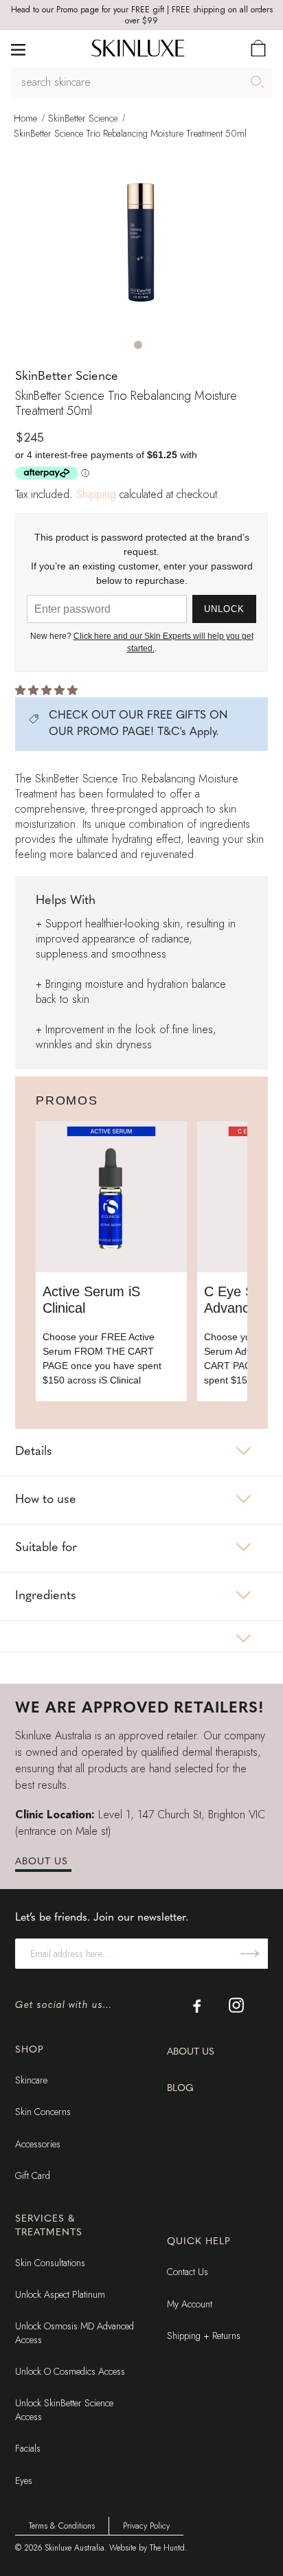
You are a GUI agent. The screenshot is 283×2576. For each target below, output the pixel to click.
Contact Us (188, 2272)
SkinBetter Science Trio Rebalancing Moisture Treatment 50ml (130, 133)
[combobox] (141, 82)
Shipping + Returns (204, 2336)
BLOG (180, 2089)
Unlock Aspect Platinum (60, 2294)
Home (25, 118)
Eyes (24, 2481)
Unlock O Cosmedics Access (70, 2371)
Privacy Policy (146, 2526)
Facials (28, 2448)
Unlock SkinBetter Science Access (64, 2410)
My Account (190, 2304)
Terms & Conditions (62, 2526)
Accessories (38, 2144)
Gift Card (33, 2176)
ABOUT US (42, 1862)
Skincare (31, 2080)
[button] (138, 345)
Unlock (224, 609)
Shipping (96, 494)
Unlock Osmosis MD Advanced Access (75, 2333)
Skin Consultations (50, 2263)
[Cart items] (258, 48)
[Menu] (18, 48)
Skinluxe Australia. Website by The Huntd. (116, 2548)
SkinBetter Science (83, 118)
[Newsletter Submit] (250, 1954)
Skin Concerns (43, 2112)
